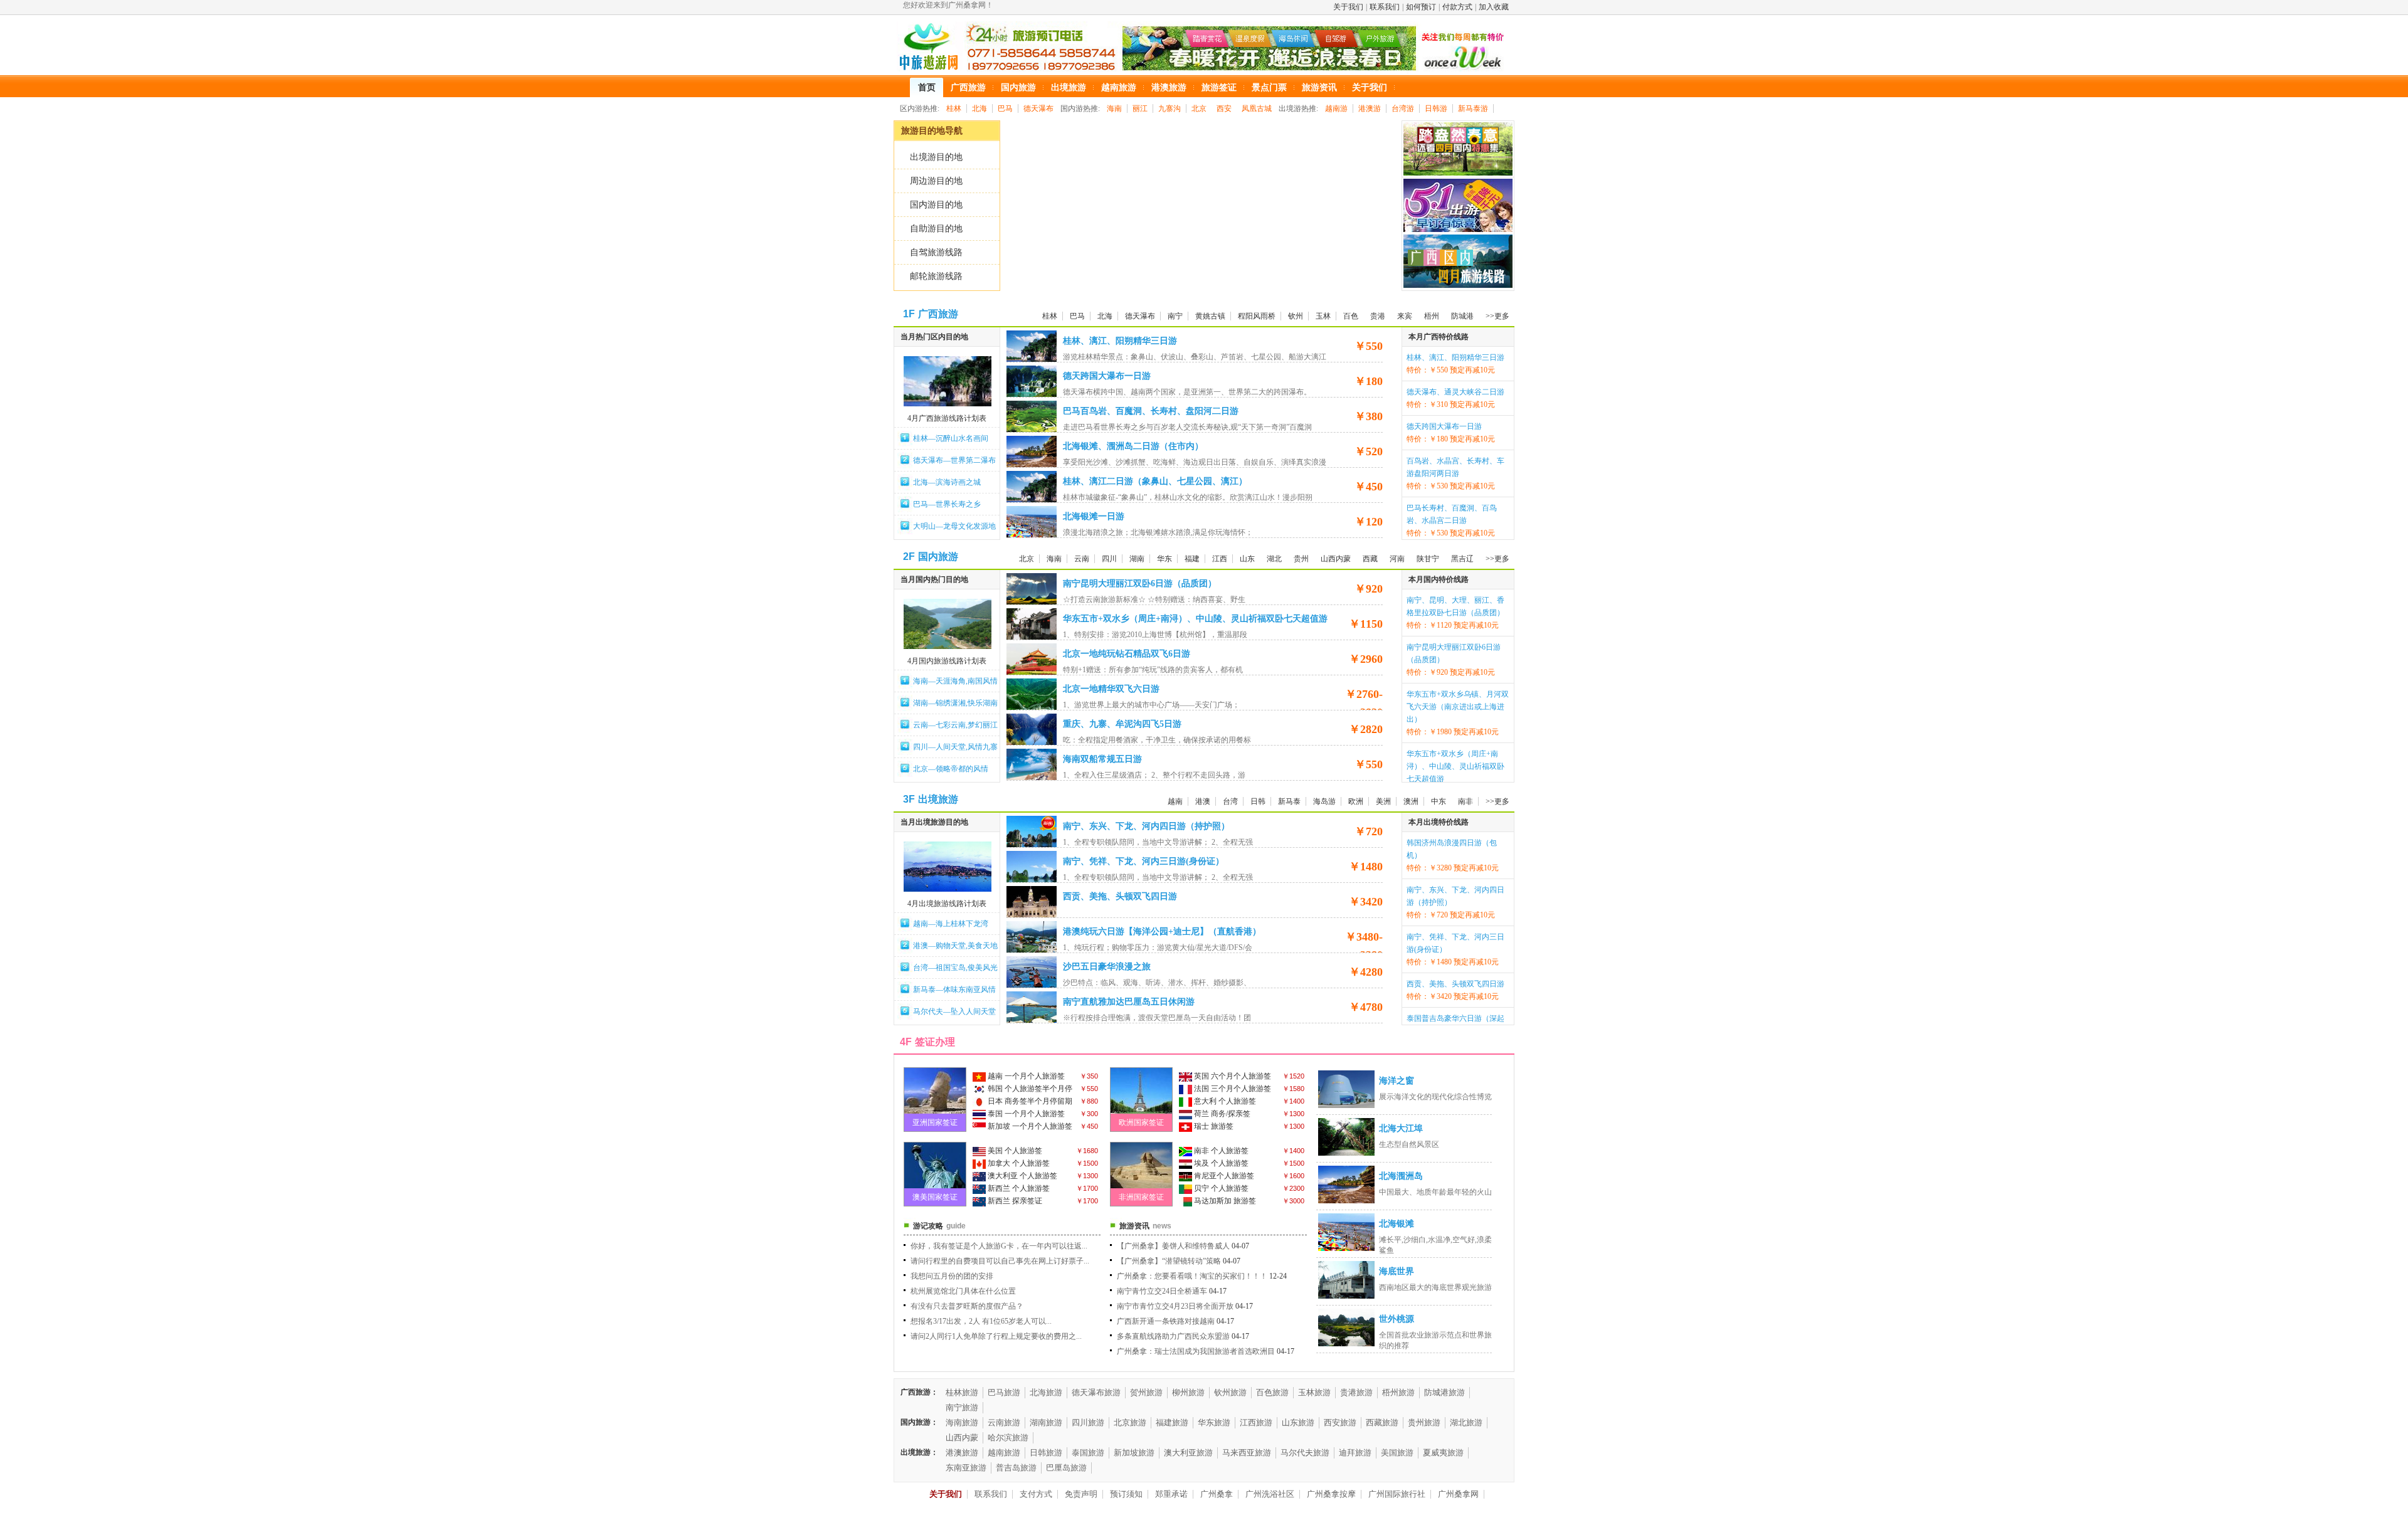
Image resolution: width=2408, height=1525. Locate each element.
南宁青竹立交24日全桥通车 (1162, 1291)
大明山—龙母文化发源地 (954, 526)
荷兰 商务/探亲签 (1221, 1114)
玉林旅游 (1314, 1392)
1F (909, 314)
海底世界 (1397, 1271)
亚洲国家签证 (935, 1122)
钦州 (1296, 316)
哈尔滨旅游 (1008, 1438)
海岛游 (1324, 801)
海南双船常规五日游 (1102, 759)
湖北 (1274, 559)
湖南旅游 (1046, 1422)
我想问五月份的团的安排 (952, 1276)
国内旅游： (919, 1422)
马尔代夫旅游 (1305, 1453)
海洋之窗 (1397, 1081)
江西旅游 (1256, 1422)
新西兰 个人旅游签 (1018, 1188)
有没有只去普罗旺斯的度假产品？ (967, 1306)
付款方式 (1457, 7)
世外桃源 (1397, 1319)
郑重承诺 (1171, 1494)
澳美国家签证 (935, 1197)
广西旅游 (938, 314)
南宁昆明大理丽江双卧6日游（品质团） (1140, 583)
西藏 (1370, 559)
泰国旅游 (1088, 1453)
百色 (1351, 316)
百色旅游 (1272, 1392)
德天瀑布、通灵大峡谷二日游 (1455, 392)
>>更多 (1497, 316)
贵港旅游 (1356, 1392)
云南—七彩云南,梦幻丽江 (955, 725)
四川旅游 (1088, 1422)
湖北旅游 (1466, 1422)
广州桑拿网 (1458, 1494)
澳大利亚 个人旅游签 (1022, 1176)
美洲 (1383, 801)
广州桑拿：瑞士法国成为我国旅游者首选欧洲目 (1196, 1351)
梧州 (1432, 316)
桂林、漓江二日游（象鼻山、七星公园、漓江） (1155, 481)
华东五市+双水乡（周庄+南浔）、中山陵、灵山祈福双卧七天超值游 (1195, 619)
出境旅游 (938, 799)
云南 (1082, 559)
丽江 (1140, 108)
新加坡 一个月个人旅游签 (1029, 1126)
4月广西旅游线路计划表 (947, 418)
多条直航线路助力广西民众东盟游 (1173, 1336)
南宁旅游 (962, 1407)
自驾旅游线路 (936, 252)
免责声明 (1081, 1494)
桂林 (954, 108)
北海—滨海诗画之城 (947, 482)
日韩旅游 (1046, 1453)
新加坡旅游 (1134, 1453)
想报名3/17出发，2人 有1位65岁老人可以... (981, 1321)
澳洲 (1411, 801)
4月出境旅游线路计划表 (947, 904)
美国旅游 (1397, 1453)
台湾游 (1403, 108)
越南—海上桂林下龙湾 (951, 924)
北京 (1199, 108)
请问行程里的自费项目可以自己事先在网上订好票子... (1000, 1261)
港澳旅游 (962, 1453)
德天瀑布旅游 (1096, 1392)
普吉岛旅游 (1016, 1468)
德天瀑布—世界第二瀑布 (954, 460)
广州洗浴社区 (1270, 1494)
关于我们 (1348, 7)
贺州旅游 (1146, 1392)
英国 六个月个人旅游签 (1232, 1076)
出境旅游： (919, 1452)
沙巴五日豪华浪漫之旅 (1107, 967)
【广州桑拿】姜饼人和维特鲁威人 (1173, 1246)
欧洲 (1356, 801)
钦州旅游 (1230, 1392)
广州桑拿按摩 (1331, 1494)
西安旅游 (1340, 1422)
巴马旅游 (1004, 1392)
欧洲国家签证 (1141, 1122)
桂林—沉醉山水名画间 (951, 438)
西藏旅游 (1382, 1422)
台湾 (1230, 801)
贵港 (1378, 316)
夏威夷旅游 (1443, 1453)
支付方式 (1036, 1494)
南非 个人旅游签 (1220, 1151)
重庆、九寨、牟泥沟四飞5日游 (1122, 724)
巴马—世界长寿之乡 (947, 504)
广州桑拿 (1217, 1494)
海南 (1114, 108)
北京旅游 (1130, 1422)
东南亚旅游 (966, 1468)
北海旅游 (1046, 1392)
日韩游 (1436, 108)
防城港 (1462, 316)
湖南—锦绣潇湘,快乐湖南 (955, 703)
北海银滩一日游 (1094, 516)
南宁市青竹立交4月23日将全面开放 (1175, 1306)
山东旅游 (1298, 1422)
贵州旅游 (1424, 1422)
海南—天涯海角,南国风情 (955, 681)
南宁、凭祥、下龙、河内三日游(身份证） (1143, 861)
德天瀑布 (1038, 108)
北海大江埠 (1401, 1128)
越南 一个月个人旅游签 (1025, 1076)
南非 (1465, 801)
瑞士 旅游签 (1213, 1126)
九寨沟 (1170, 108)
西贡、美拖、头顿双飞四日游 (1120, 896)
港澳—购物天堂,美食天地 (955, 946)
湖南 (1137, 559)
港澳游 (1370, 108)
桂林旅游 (962, 1392)
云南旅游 (1004, 1422)
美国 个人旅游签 (1014, 1151)
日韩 (1258, 801)
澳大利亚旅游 (1188, 1453)
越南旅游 (1004, 1453)
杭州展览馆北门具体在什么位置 (963, 1291)
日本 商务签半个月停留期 (1029, 1101)
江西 (1220, 559)
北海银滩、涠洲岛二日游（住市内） (1133, 446)
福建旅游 (1172, 1422)
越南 (1175, 801)
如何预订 (1421, 7)
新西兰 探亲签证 (1014, 1201)
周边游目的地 (936, 181)
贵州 (1301, 559)
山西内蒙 (1336, 559)
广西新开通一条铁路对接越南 (1166, 1321)
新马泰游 (1473, 108)
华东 (1164, 559)
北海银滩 (1397, 1224)
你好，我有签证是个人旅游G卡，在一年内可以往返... (999, 1246)
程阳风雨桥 (1257, 316)
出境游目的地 (936, 157)
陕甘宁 (1428, 559)
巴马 (1005, 108)
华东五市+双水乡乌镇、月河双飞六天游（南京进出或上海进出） (1458, 707)
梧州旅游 (1398, 1392)
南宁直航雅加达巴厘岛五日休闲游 (1129, 1002)
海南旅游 (962, 1422)
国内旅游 (938, 557)
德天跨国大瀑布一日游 (1107, 376)
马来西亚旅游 (1247, 1453)
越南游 (1336, 108)
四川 (1109, 559)
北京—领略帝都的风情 (951, 769)
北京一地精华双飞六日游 (1111, 689)
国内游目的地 (936, 205)
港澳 (1203, 801)
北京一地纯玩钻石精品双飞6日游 (1127, 654)
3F (909, 799)
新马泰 (1289, 801)
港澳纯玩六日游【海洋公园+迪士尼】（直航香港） (1162, 931)
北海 (980, 108)
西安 (1224, 108)
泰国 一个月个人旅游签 (1025, 1114)
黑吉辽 (1462, 559)
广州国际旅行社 (1397, 1494)
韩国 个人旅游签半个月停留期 (1022, 1090)
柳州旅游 (1188, 1392)
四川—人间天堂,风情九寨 (955, 747)
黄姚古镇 (1210, 316)
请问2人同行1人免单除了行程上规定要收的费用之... (996, 1336)
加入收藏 (1494, 7)
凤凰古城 (1257, 108)
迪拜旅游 (1355, 1453)
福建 (1192, 559)
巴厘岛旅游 (1066, 1468)
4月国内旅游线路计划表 (947, 661)
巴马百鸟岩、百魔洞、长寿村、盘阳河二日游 (1151, 411)
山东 (1247, 559)
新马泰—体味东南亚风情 (954, 989)
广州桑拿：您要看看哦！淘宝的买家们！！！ (1192, 1276)
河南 (1397, 559)
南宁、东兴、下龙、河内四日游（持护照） (1146, 826)
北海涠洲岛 (1401, 1176)
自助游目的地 (936, 229)
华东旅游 (1214, 1422)
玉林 (1323, 316)
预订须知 (1126, 1494)
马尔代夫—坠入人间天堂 (954, 1011)
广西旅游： (919, 1392)
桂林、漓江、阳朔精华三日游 (1120, 341)
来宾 (1405, 316)
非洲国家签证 (1141, 1197)
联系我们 (1385, 7)
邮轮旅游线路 (936, 276)
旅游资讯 (1134, 1226)
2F (909, 557)
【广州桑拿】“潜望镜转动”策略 (1169, 1261)
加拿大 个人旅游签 (1018, 1163)
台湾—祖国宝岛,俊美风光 (955, 968)
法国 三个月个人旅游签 (1232, 1089)
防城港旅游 (1444, 1392)
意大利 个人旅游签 (1224, 1101)
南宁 (1175, 316)
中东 (1439, 801)
